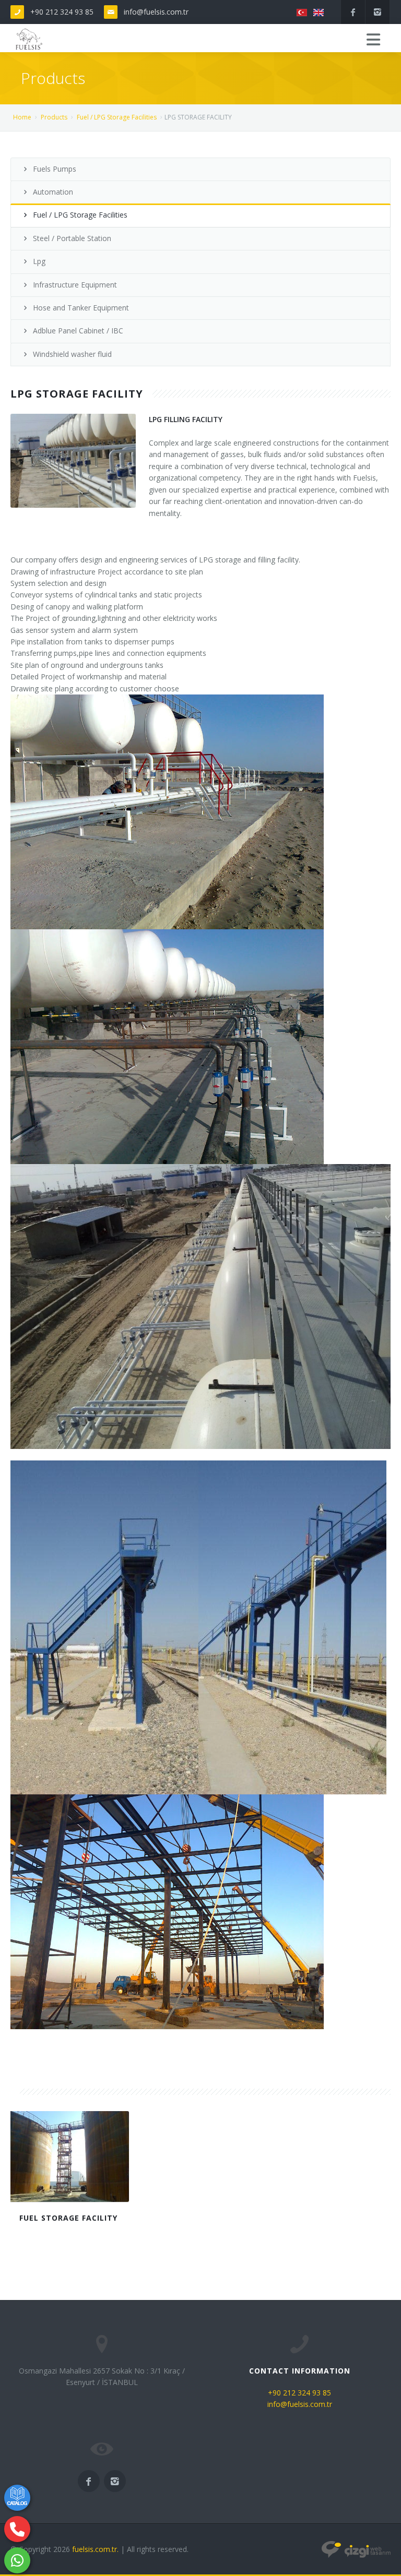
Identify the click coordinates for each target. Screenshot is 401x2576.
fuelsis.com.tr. (95, 2549)
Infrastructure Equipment (75, 285)
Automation (53, 192)
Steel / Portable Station (72, 238)
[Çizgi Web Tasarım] (356, 2549)
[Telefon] (17, 2529)
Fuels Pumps (55, 169)
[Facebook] (353, 12)
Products (54, 117)
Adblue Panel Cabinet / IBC (78, 331)
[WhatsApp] (17, 2560)
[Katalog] (17, 2498)
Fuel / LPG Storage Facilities (117, 117)
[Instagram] (378, 12)
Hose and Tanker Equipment (81, 308)
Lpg (39, 261)
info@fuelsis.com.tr (156, 12)
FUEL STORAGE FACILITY (68, 2218)
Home (22, 117)
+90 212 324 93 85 (62, 12)
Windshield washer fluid (72, 354)
